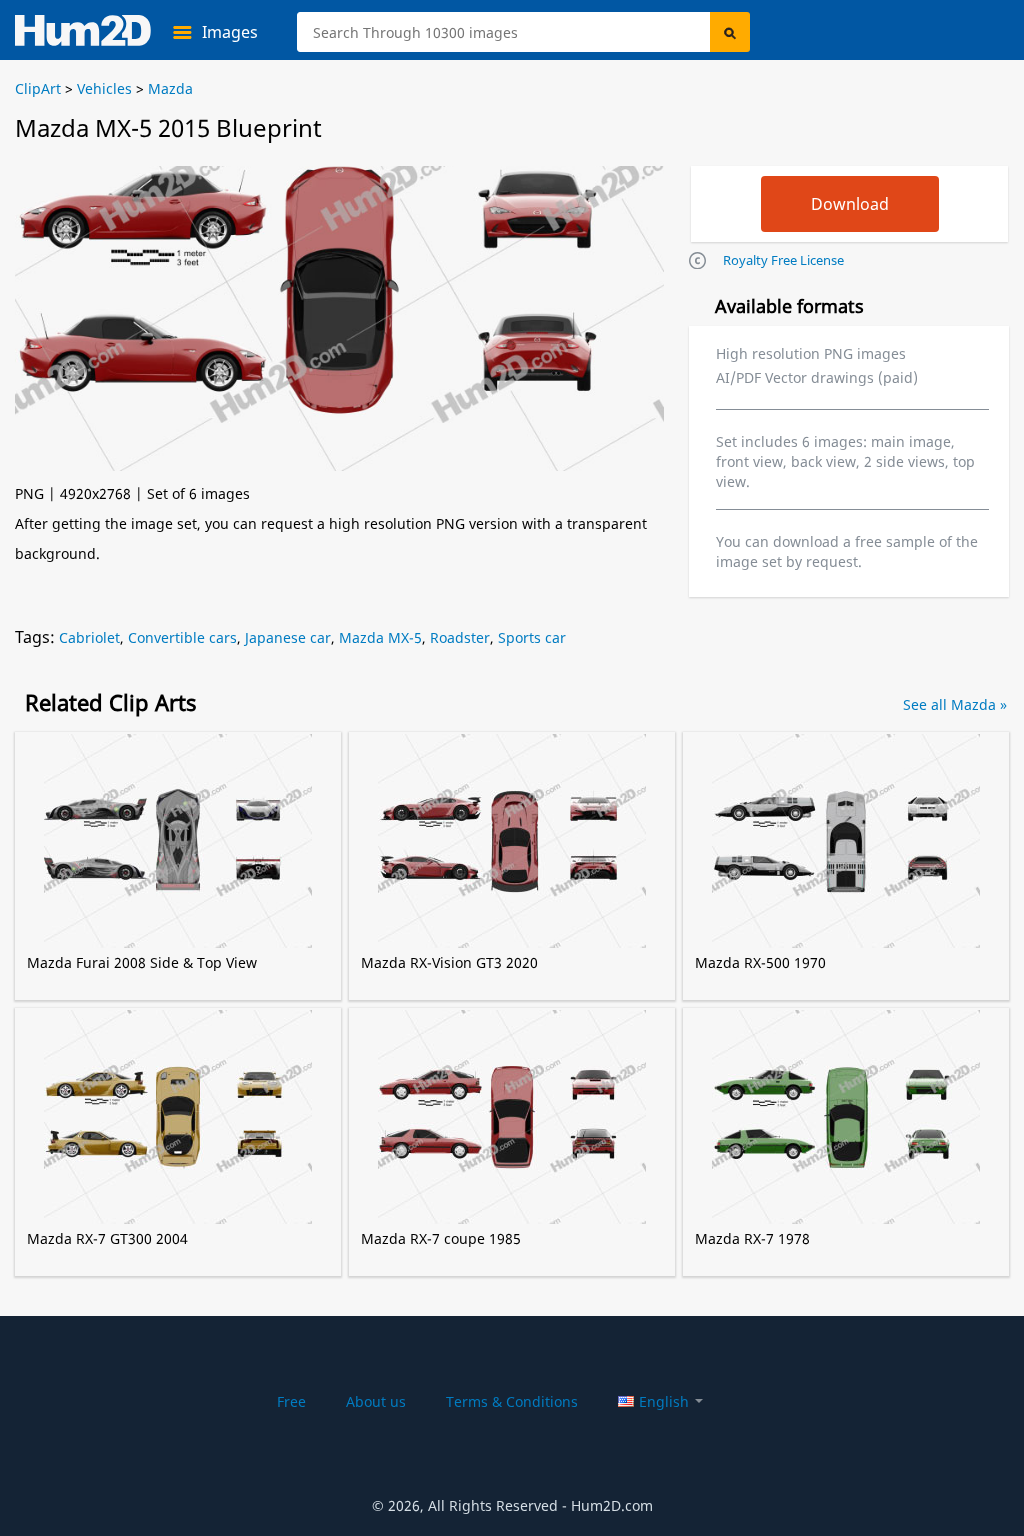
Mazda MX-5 (380, 637)
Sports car (532, 637)
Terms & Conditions (512, 1401)
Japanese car (288, 637)
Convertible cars (182, 637)
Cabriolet (89, 637)
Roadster (460, 637)
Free (291, 1401)
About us (376, 1401)
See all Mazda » (955, 704)
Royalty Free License (783, 260)
